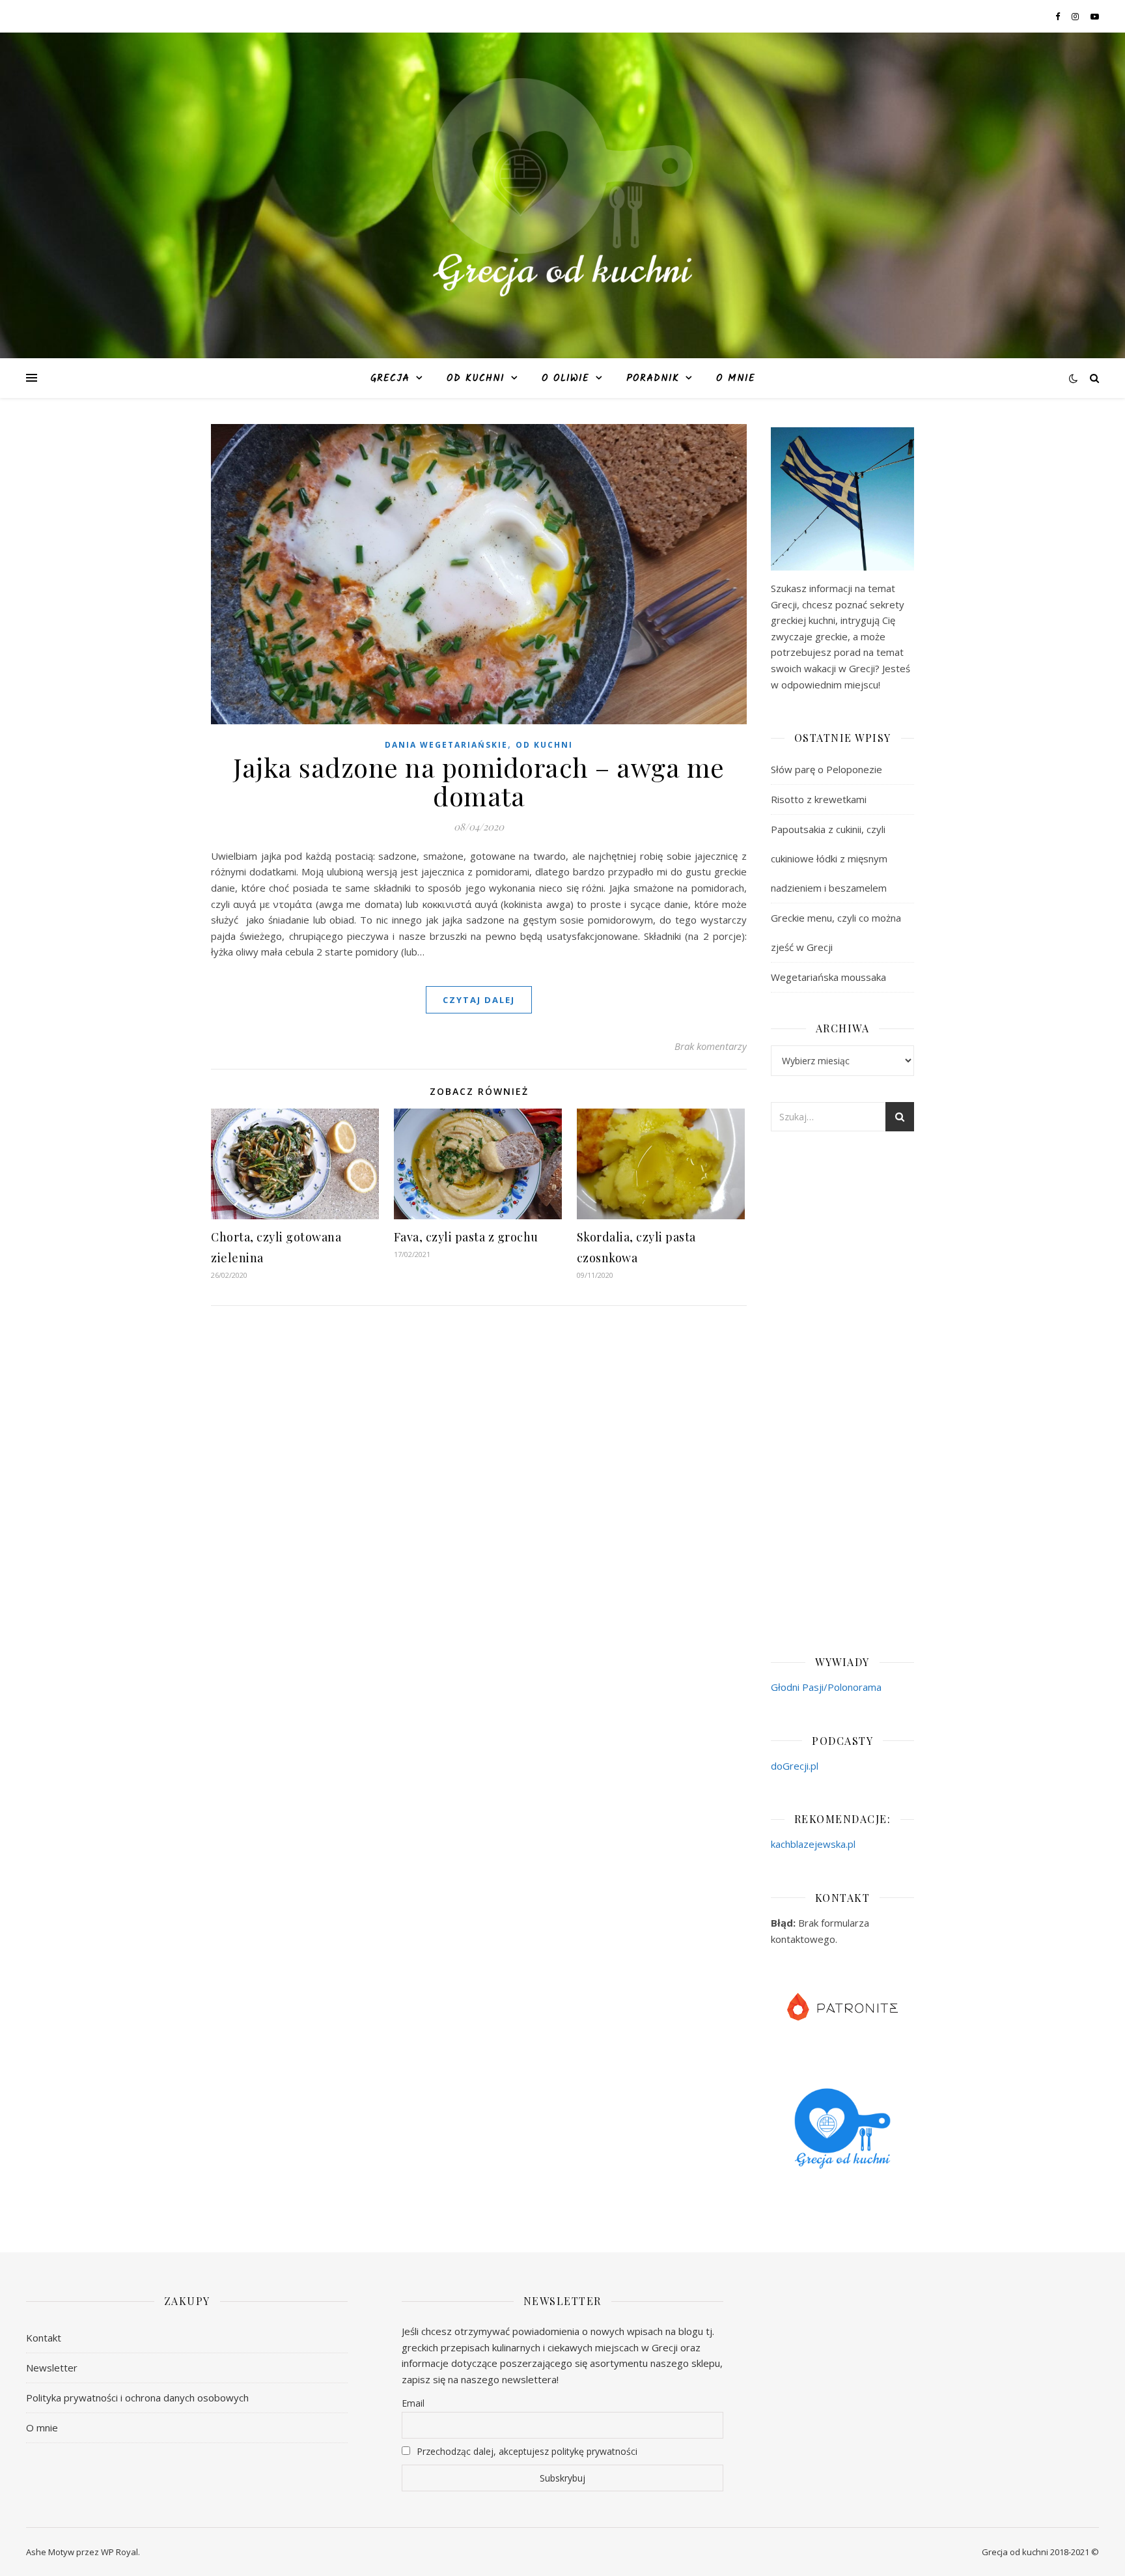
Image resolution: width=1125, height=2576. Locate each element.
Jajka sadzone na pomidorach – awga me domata (479, 781)
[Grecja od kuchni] (562, 187)
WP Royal (119, 2552)
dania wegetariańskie (446, 745)
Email (413, 2403)
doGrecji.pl (795, 1766)
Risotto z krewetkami (819, 799)
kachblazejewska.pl (813, 1844)
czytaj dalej (479, 1000)
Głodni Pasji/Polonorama (826, 1687)
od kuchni (476, 378)
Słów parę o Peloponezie (826, 769)
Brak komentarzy (711, 1046)
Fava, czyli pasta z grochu (466, 1237)
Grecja (390, 378)
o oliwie (565, 378)
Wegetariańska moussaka (828, 977)
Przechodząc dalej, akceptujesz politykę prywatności (526, 2451)
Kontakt (44, 2338)
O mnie (736, 378)
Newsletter (52, 2368)
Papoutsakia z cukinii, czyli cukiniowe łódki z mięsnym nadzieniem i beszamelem (829, 858)
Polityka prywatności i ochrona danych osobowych (137, 2398)
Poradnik (653, 378)
